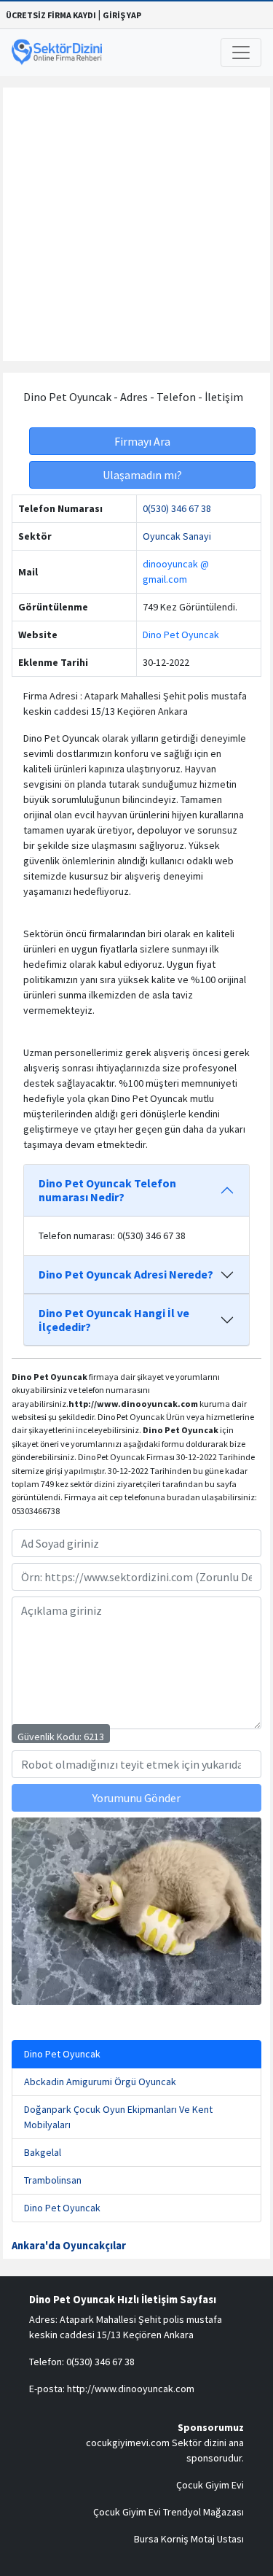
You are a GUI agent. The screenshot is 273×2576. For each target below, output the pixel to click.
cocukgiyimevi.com (128, 2443)
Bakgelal (43, 2152)
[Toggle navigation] (241, 53)
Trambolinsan (53, 2180)
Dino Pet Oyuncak (181, 635)
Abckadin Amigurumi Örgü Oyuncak (100, 2082)
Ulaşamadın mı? (142, 475)
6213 (94, 1737)
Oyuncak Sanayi (177, 536)
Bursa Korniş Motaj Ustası (189, 2539)
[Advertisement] (136, 224)
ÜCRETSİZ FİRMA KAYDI (51, 15)
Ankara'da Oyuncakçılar (69, 2246)
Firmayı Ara (142, 441)
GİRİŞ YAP (122, 15)
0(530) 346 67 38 (177, 508)
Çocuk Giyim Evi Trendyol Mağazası (169, 2512)
